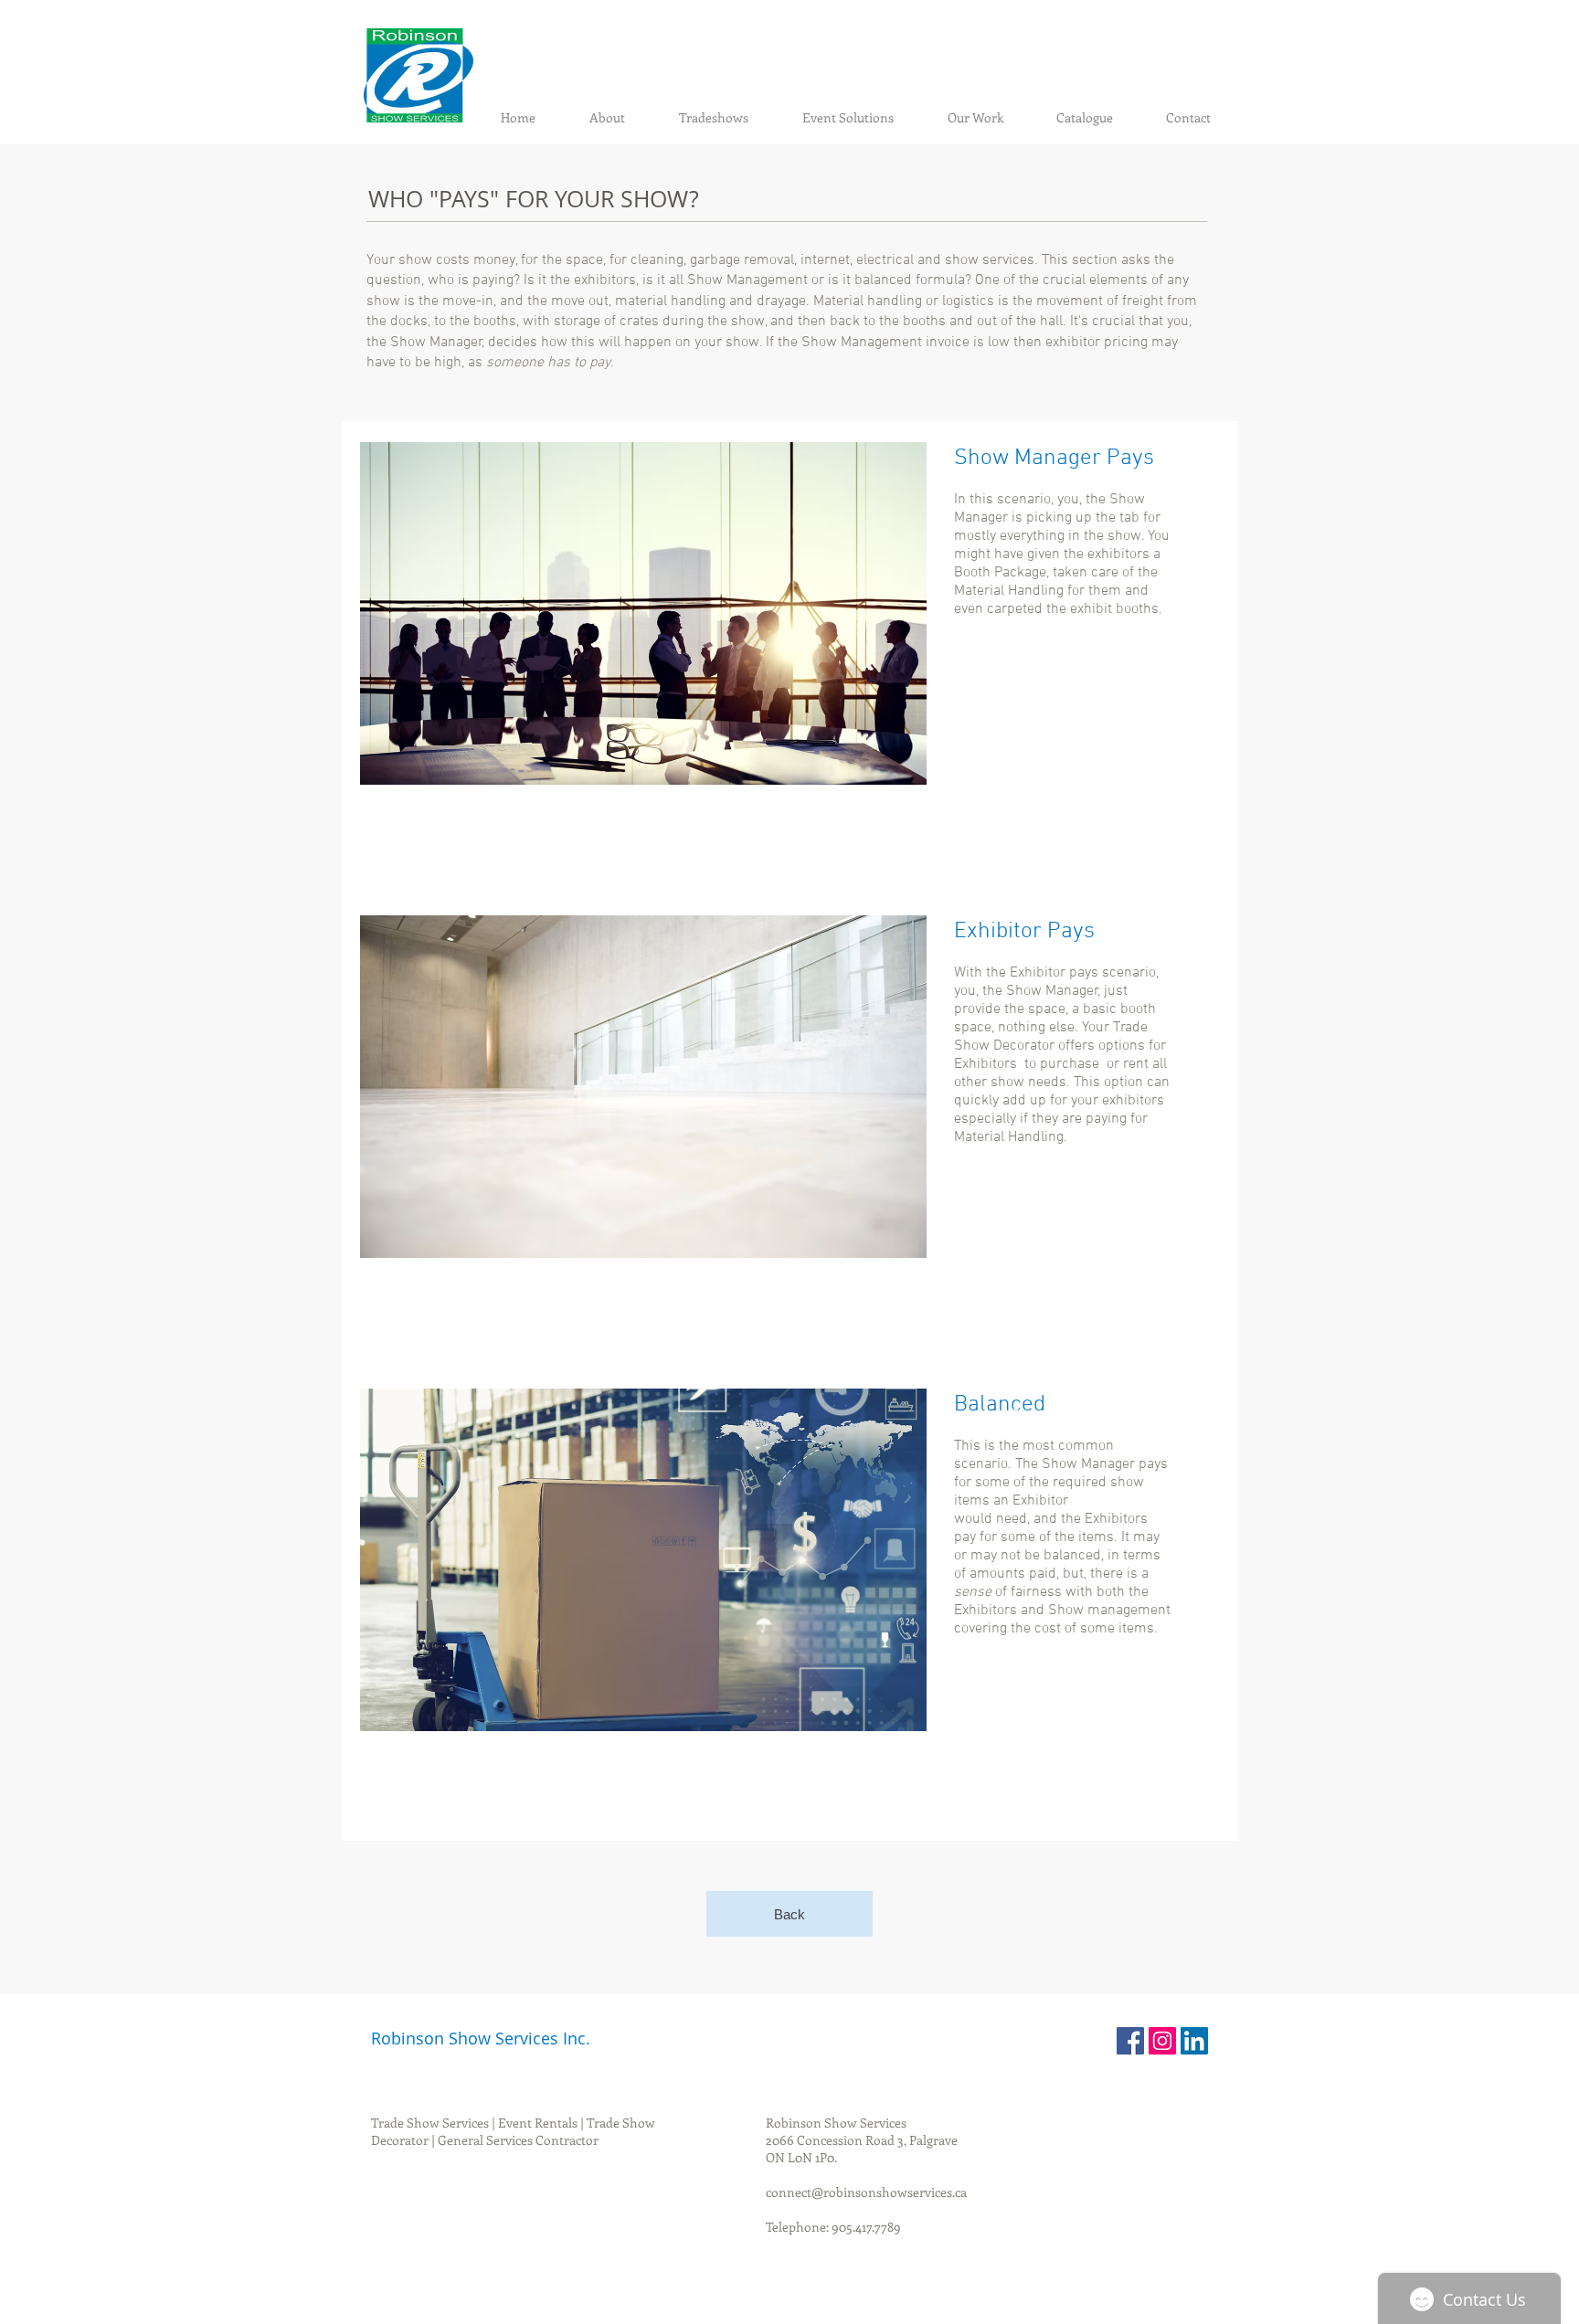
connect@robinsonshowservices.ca (866, 2192)
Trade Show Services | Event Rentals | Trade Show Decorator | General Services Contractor (513, 2131)
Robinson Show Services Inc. (481, 2038)
